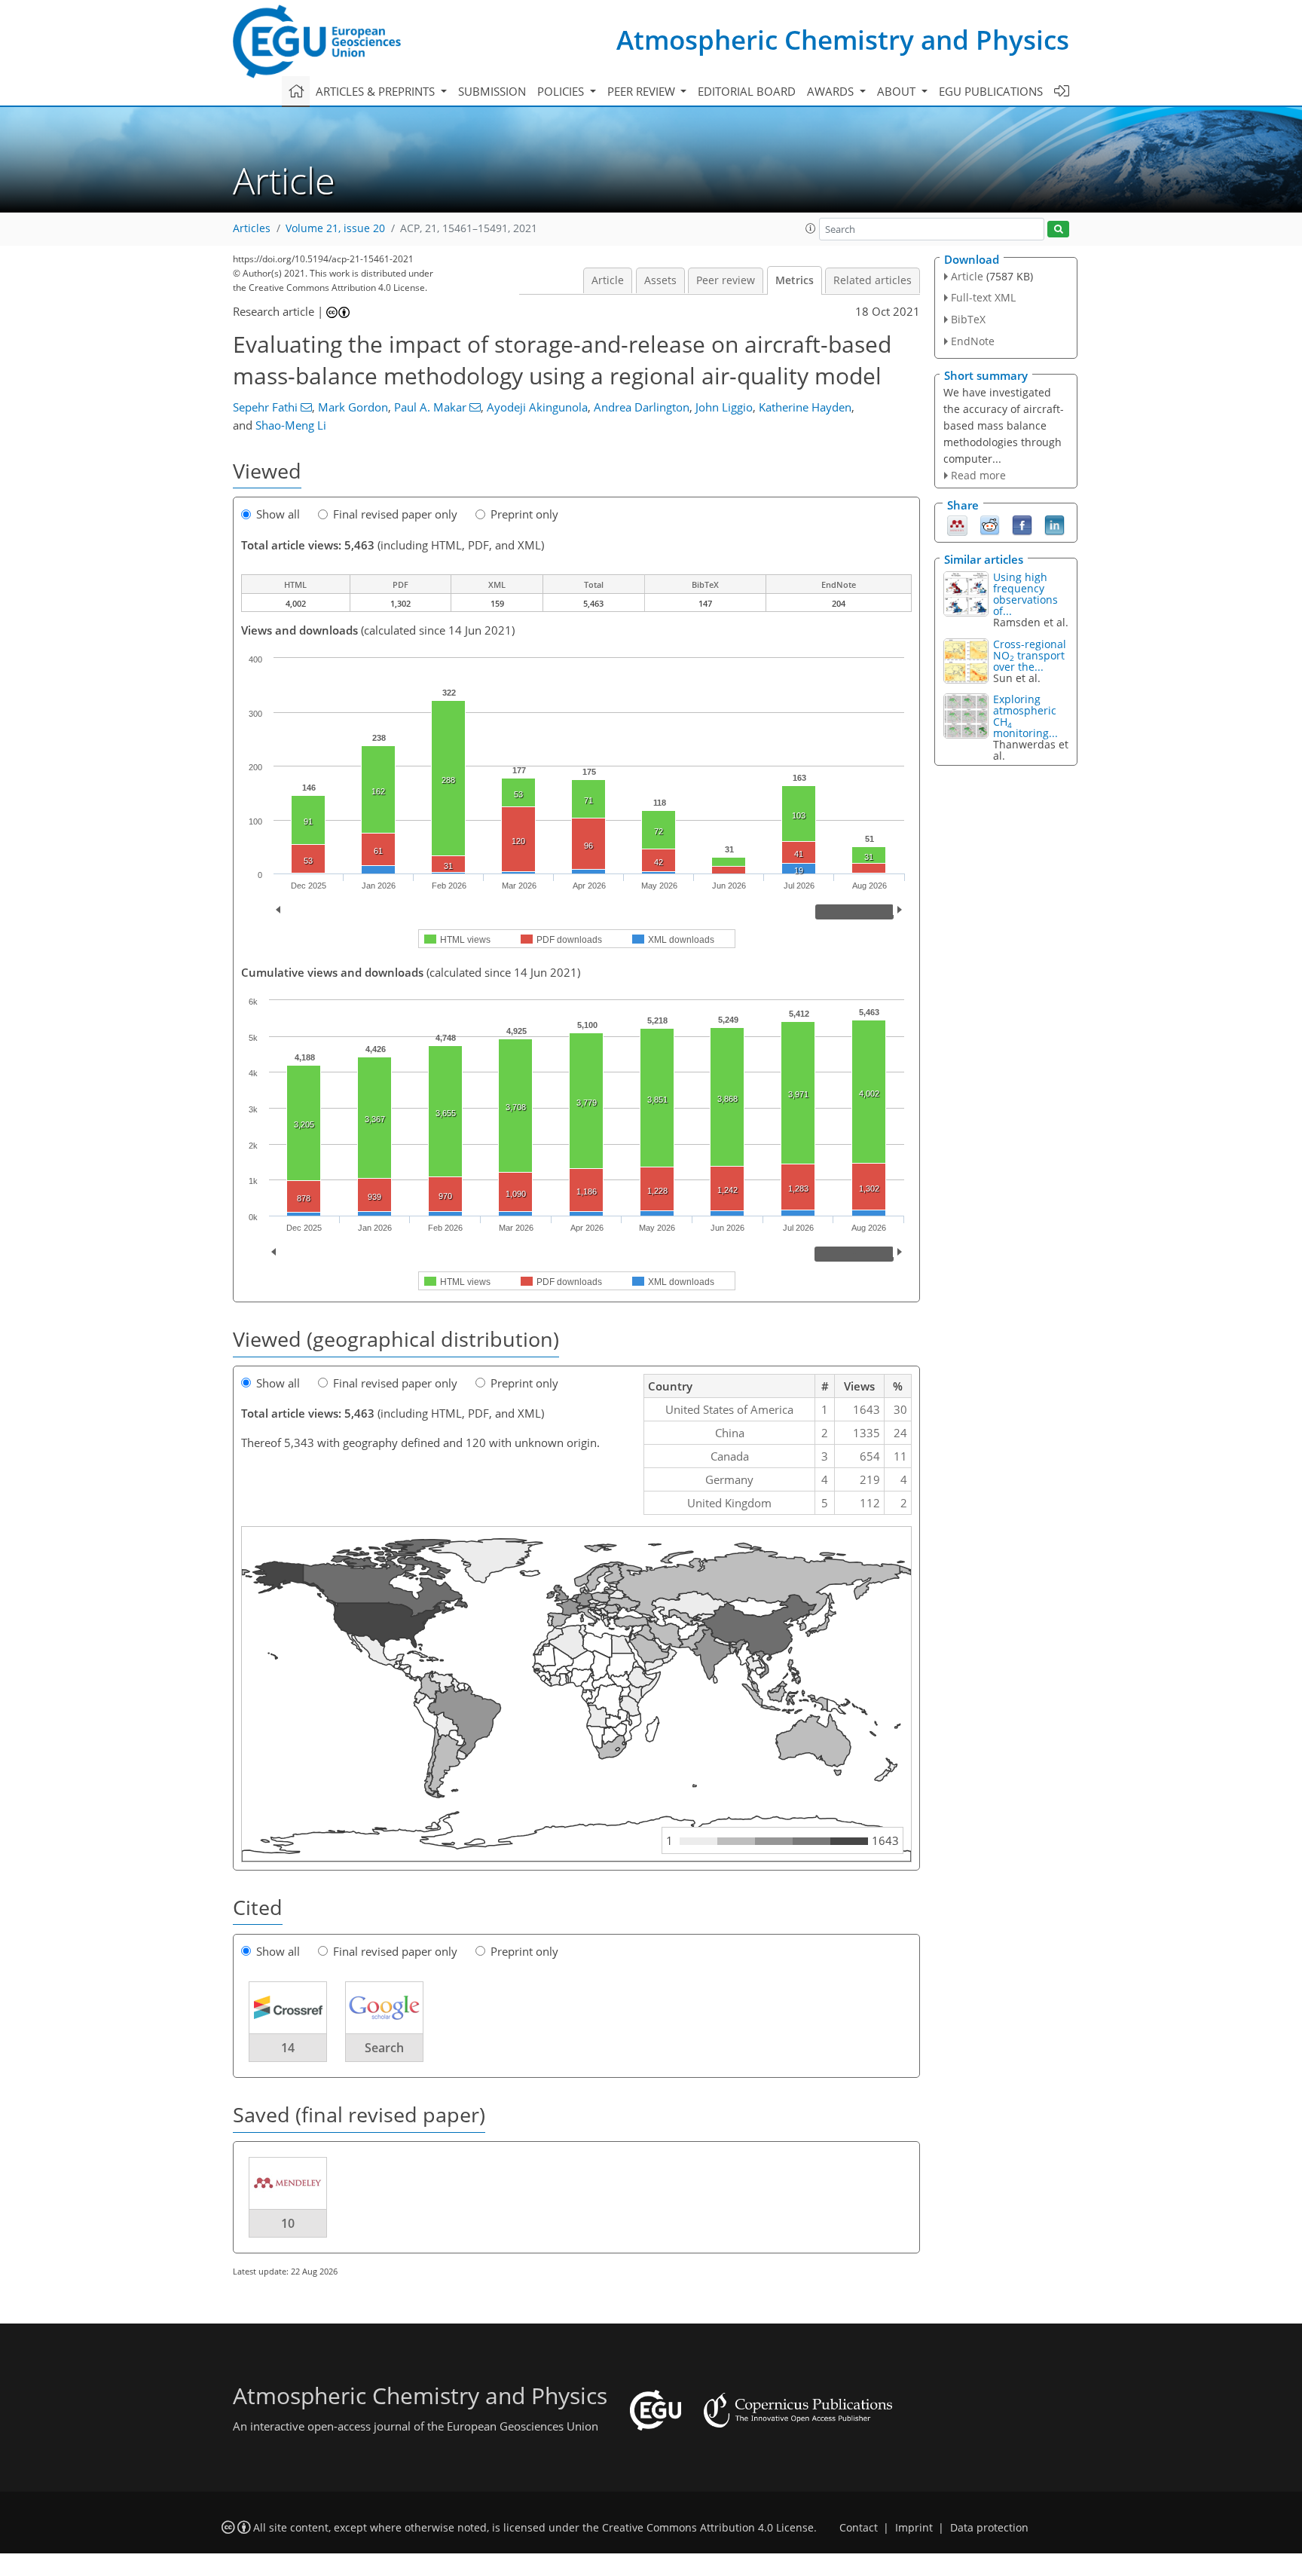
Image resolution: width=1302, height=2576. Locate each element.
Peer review (726, 280)
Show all (278, 514)
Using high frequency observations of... (1025, 594)
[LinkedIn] (1054, 525)
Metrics (795, 280)
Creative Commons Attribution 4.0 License (708, 2528)
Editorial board (747, 91)
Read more (978, 475)
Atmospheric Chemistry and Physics (843, 40)
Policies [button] (562, 91)
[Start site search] (1058, 229)
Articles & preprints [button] (377, 91)
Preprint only (524, 514)
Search (384, 2048)
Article (608, 280)
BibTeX (968, 319)
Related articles (873, 280)
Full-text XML (983, 297)
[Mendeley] (957, 525)
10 (288, 2223)
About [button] (898, 91)
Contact (859, 2528)
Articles (252, 228)
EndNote (973, 341)
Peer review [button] (643, 91)
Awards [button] (832, 91)
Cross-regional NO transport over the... (1030, 655)
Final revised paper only (395, 514)
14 (288, 2048)
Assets (660, 280)
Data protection (989, 2528)
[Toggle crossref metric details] (288, 2007)
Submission (492, 91)
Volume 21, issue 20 (335, 228)
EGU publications (991, 91)
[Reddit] (990, 525)
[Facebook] (1022, 525)
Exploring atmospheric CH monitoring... (1025, 716)
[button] (811, 228)
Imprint (914, 2528)
